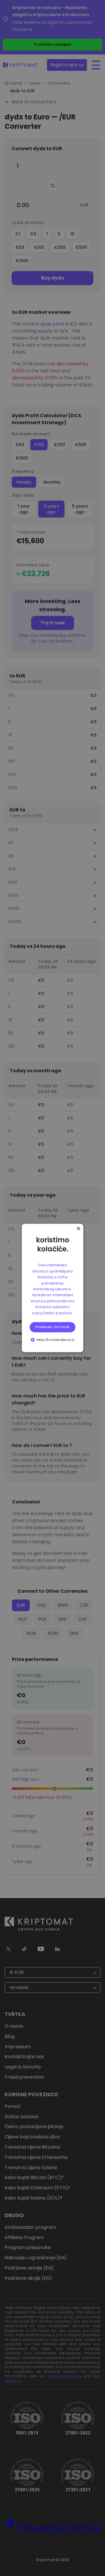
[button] (52, 1340)
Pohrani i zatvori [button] (53, 1327)
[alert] (53, 1288)
